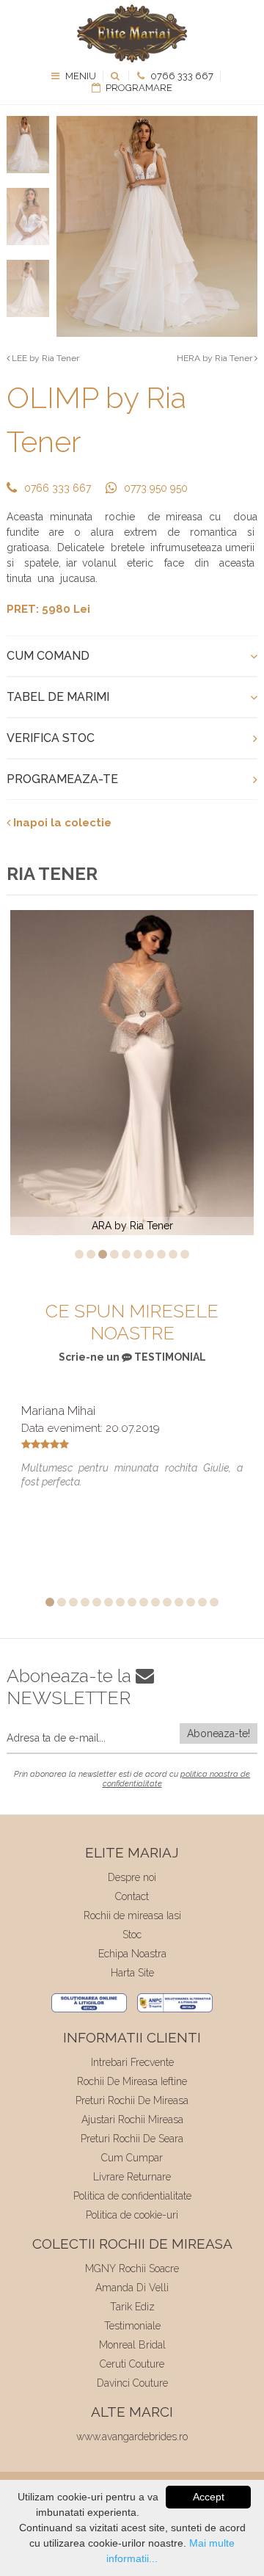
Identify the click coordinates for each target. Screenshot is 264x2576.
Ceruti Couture (132, 2364)
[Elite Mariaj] (132, 33)
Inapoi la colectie (61, 823)
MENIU (80, 76)
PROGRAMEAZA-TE (62, 779)
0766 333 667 (181, 76)
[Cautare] (116, 76)
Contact (132, 1896)
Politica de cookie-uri (132, 2215)
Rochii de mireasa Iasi (132, 1915)
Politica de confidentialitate (132, 2196)
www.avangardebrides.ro (132, 2437)
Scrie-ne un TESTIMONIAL (132, 1357)
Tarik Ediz (132, 2307)
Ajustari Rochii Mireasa (132, 2120)
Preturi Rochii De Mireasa (132, 2100)
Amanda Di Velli (132, 2288)
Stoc (132, 1935)
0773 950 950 (156, 488)
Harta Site (132, 1973)
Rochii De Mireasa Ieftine (132, 2081)
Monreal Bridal (132, 2345)
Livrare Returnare (132, 2177)
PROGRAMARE (138, 88)
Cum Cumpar (132, 2158)
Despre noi (132, 1877)
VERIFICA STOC (51, 738)
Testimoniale (132, 2326)
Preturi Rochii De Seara (132, 2139)
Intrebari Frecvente (132, 2062)
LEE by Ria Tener (44, 358)
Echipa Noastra (132, 1954)
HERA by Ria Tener (216, 358)
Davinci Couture (132, 2383)
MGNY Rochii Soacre (132, 2268)
